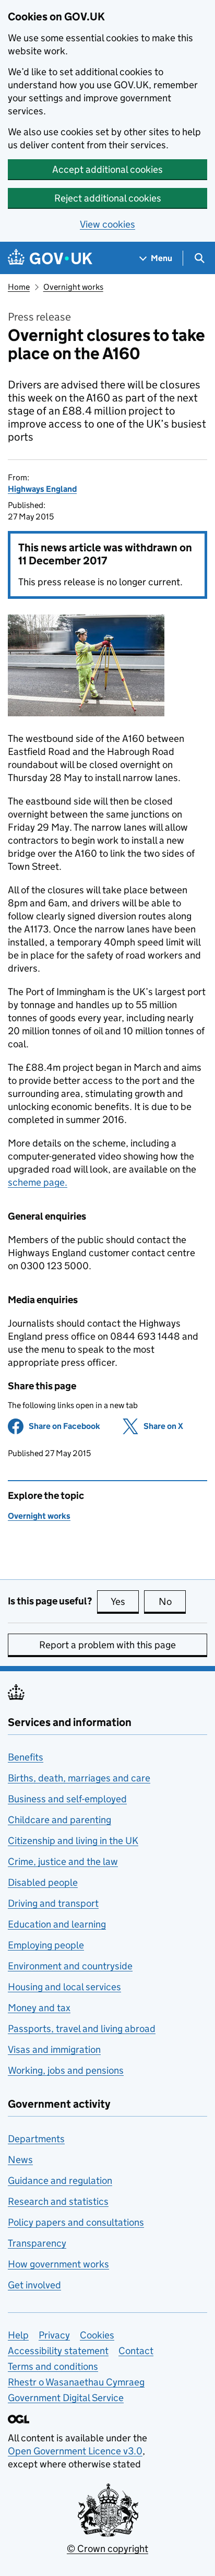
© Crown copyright (107, 2549)
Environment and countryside (70, 1966)
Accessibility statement (58, 2351)
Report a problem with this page (107, 1645)
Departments (36, 2139)
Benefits (26, 1757)
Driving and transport (53, 1903)
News (20, 2160)
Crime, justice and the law (63, 1862)
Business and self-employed (67, 1799)
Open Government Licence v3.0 (75, 2451)
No (172, 1602)
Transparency (37, 2243)
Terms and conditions (53, 2366)
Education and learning (57, 1924)
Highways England (42, 489)
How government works (58, 2264)
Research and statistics (58, 2201)
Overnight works (73, 287)
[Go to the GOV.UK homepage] (50, 258)
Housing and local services (64, 1987)
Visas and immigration (54, 2049)
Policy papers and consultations (76, 2222)
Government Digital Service (66, 2398)
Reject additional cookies (108, 198)
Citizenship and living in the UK (73, 1841)
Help (18, 2335)
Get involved (34, 2285)
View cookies (107, 224)
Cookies (97, 2335)
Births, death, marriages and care (79, 1778)
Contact (136, 2351)
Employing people (46, 1945)
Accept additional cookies (107, 169)
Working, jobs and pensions (66, 2070)
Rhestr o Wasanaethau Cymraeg (76, 2382)
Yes (125, 1602)
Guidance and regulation (60, 2181)
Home (19, 287)
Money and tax (39, 2008)
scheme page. (38, 1182)
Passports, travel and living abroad (82, 2029)
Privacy (54, 2335)
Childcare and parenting (59, 1820)
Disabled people (43, 1882)
